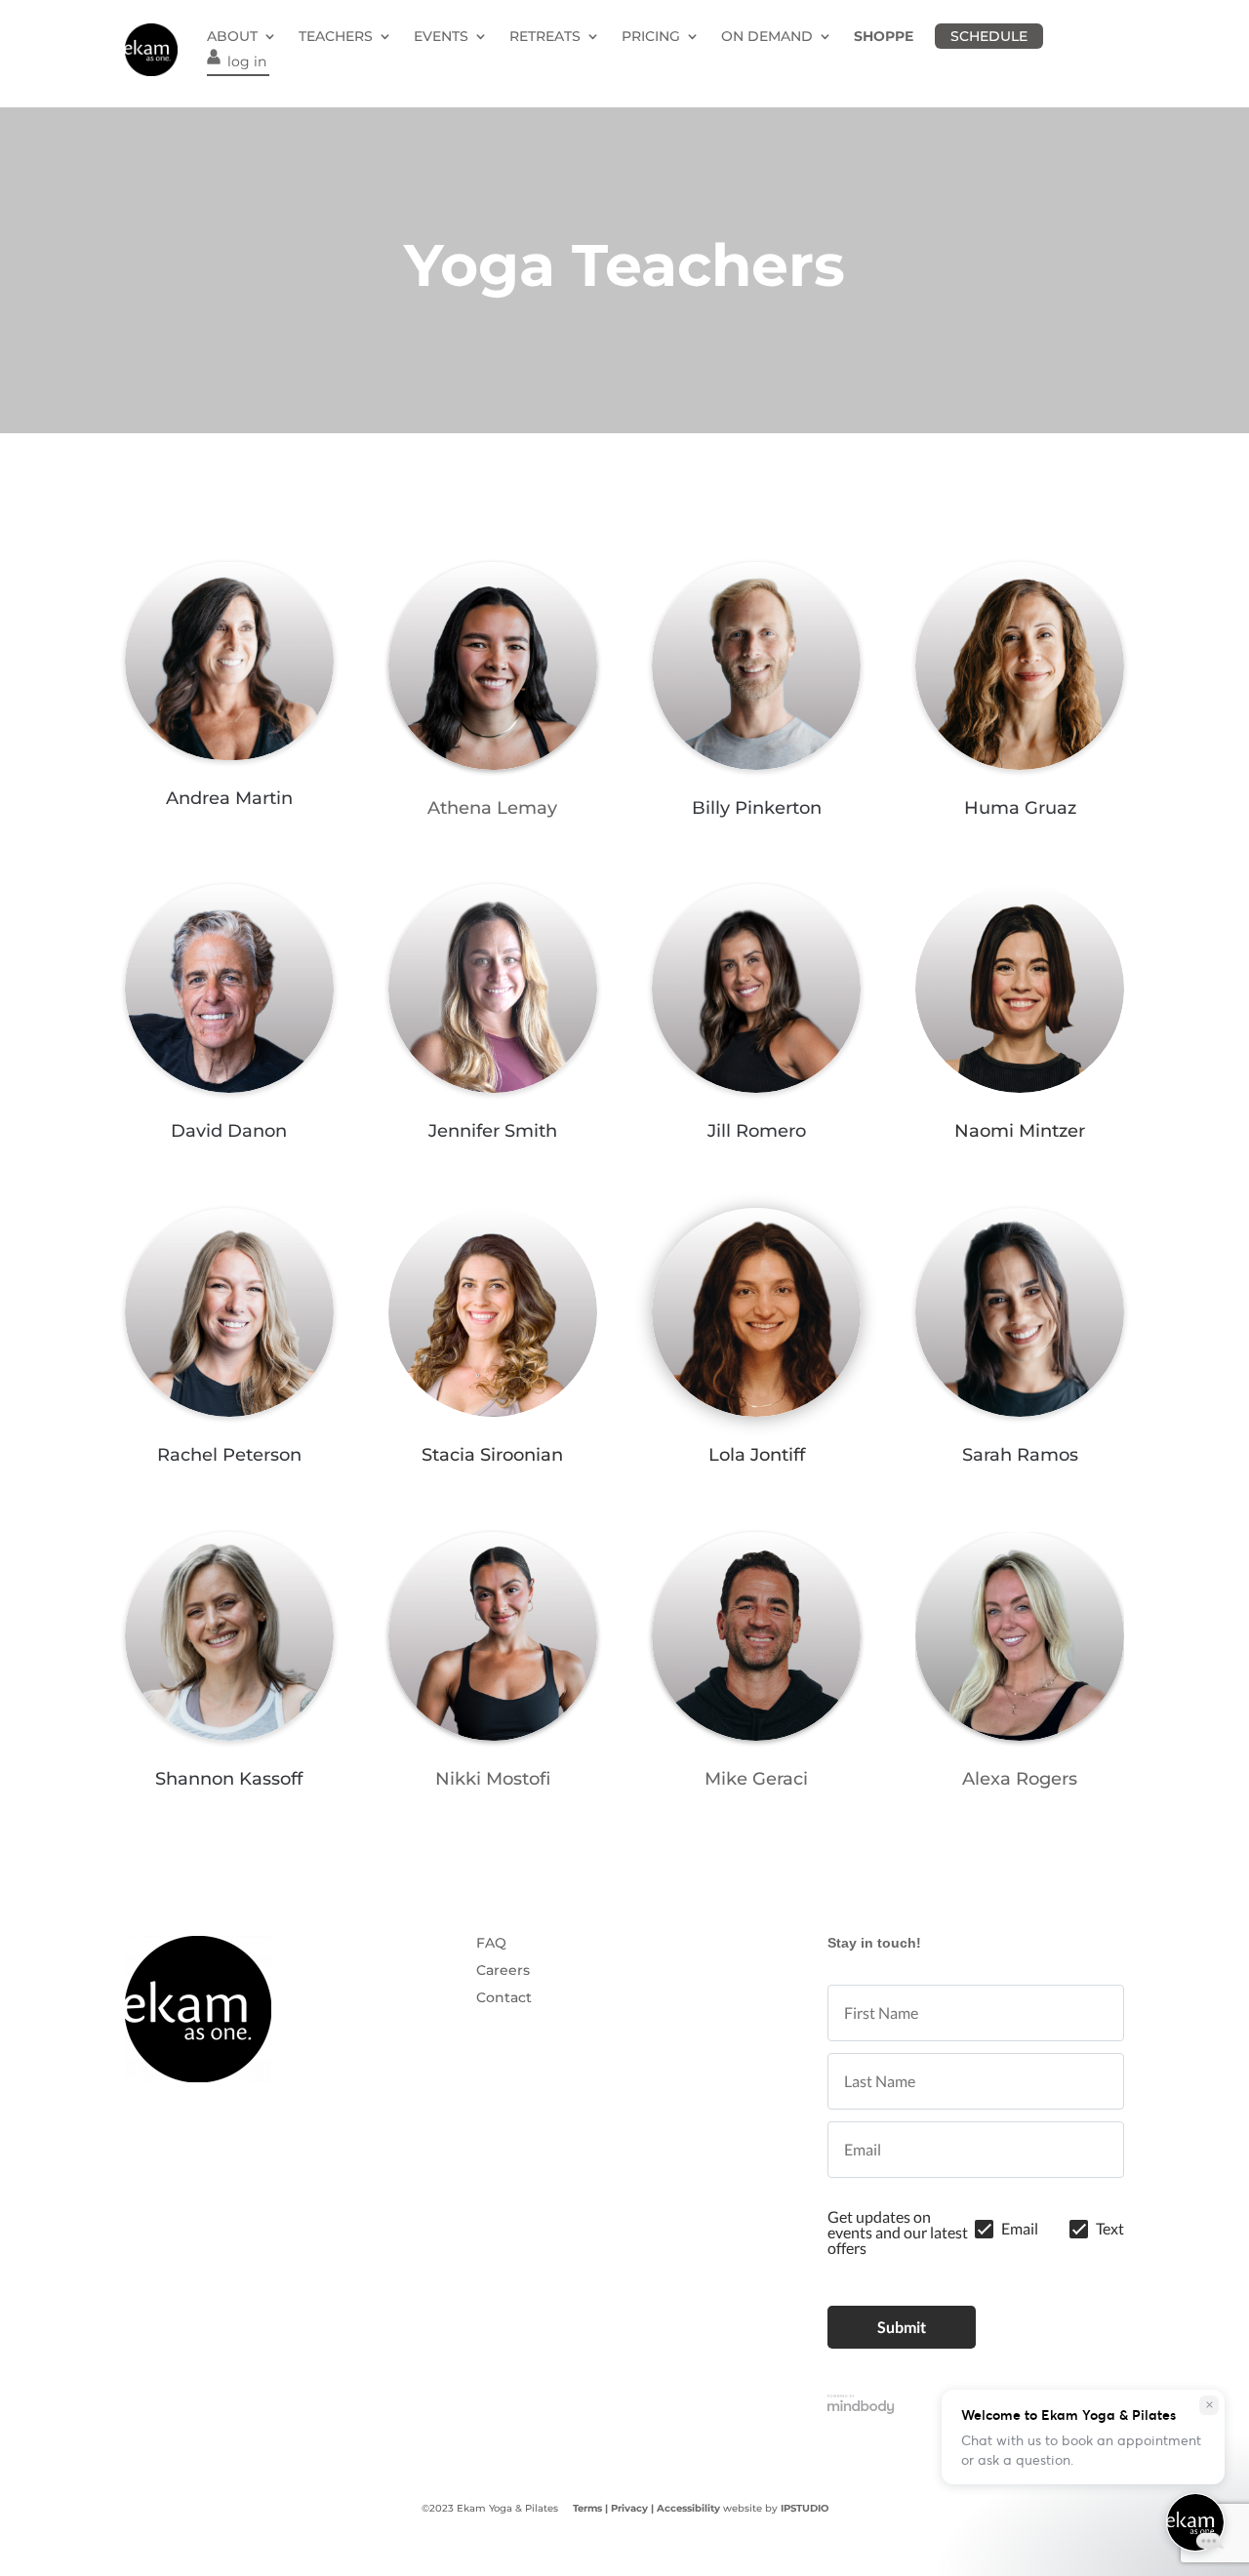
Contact (504, 1997)
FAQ (491, 1943)
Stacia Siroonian (492, 1455)
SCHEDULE (989, 36)
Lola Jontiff (757, 1455)
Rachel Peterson (229, 1455)
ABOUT (232, 36)
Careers (503, 1970)
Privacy (629, 2508)
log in (247, 61)
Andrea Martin (229, 798)
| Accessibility (685, 2508)
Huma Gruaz (1020, 808)
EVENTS (441, 36)
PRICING (651, 36)
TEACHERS (336, 36)
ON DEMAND (767, 36)
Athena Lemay (492, 808)
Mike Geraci (756, 1779)
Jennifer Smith (493, 1131)
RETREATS (545, 36)
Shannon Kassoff (229, 1779)
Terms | (590, 2508)
